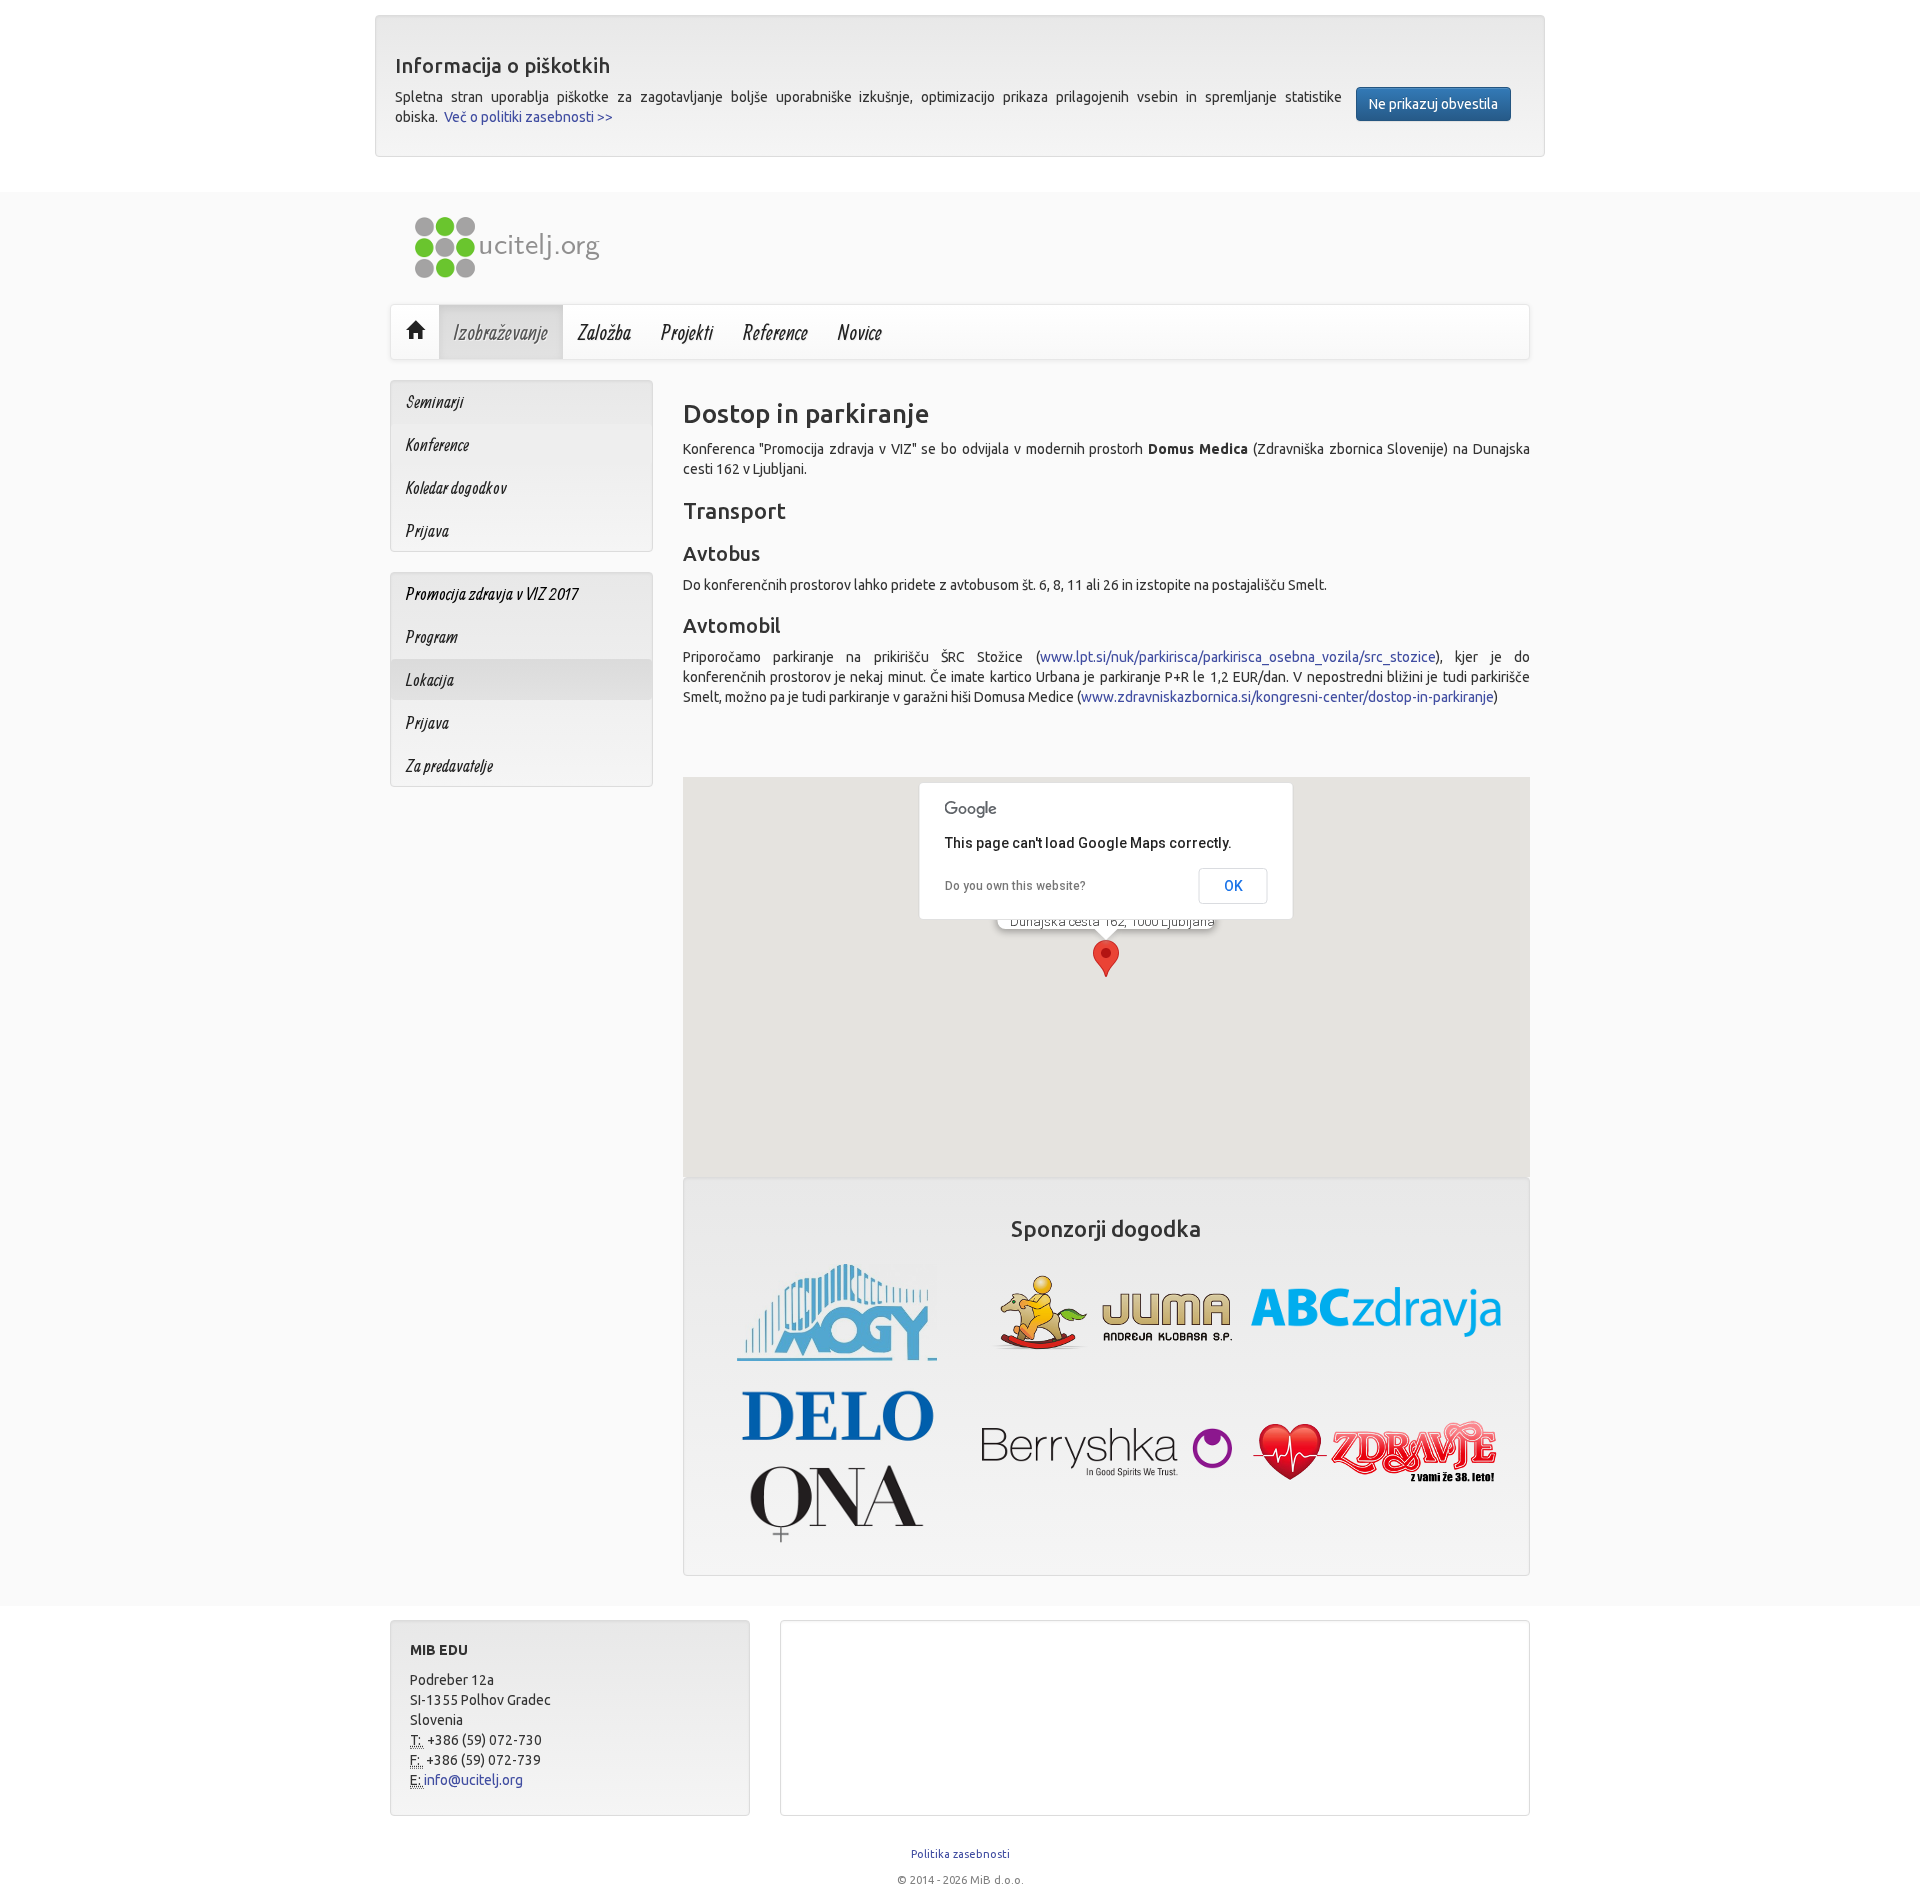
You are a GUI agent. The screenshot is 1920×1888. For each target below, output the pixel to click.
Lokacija (430, 679)
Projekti (687, 332)
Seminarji (435, 401)
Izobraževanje (501, 332)
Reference (775, 332)
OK (1233, 886)
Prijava (427, 530)
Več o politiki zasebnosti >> (528, 117)
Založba (604, 332)
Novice (860, 332)
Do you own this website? (1015, 886)
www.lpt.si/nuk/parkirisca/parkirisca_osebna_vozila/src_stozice (1238, 657)
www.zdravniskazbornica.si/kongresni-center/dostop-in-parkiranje (1287, 697)
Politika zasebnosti (960, 1854)
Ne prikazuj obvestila (1433, 104)
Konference (437, 444)
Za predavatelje (449, 765)
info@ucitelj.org (473, 1780)
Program (432, 636)
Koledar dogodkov (456, 487)
